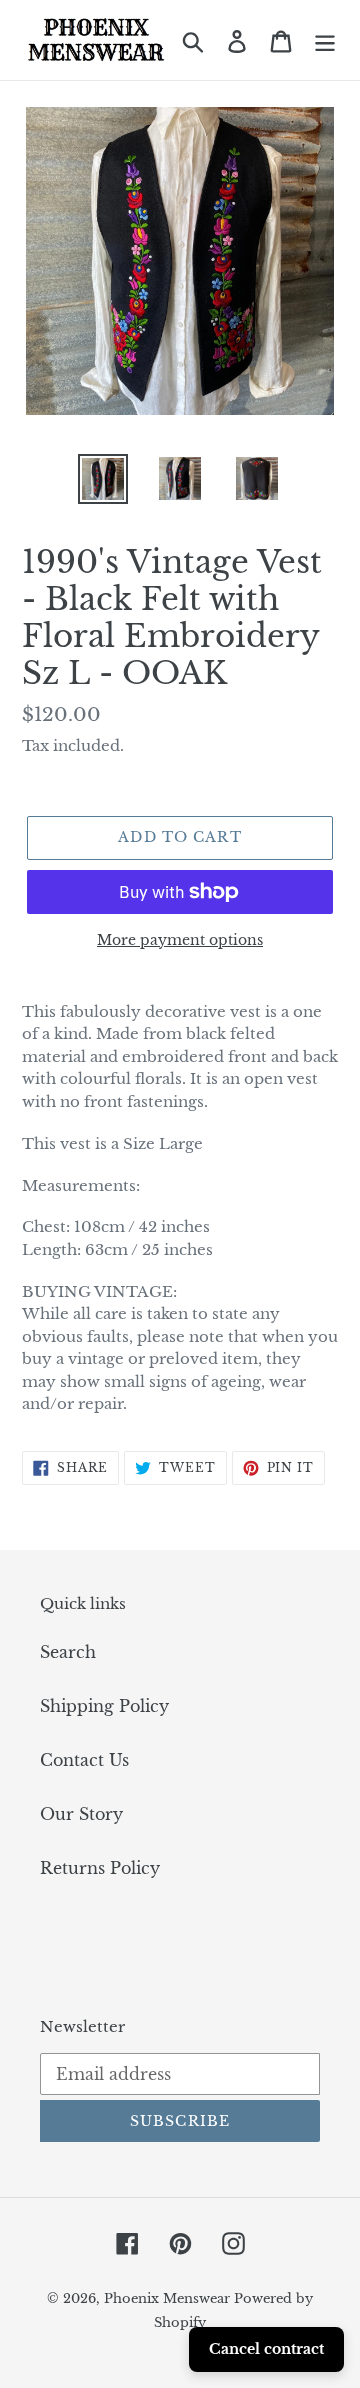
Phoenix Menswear (169, 2298)
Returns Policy (100, 1868)
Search (68, 1652)
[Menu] (325, 40)
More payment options (180, 940)
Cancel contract (266, 2349)
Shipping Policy (104, 1706)
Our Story (81, 1814)
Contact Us (84, 1760)
